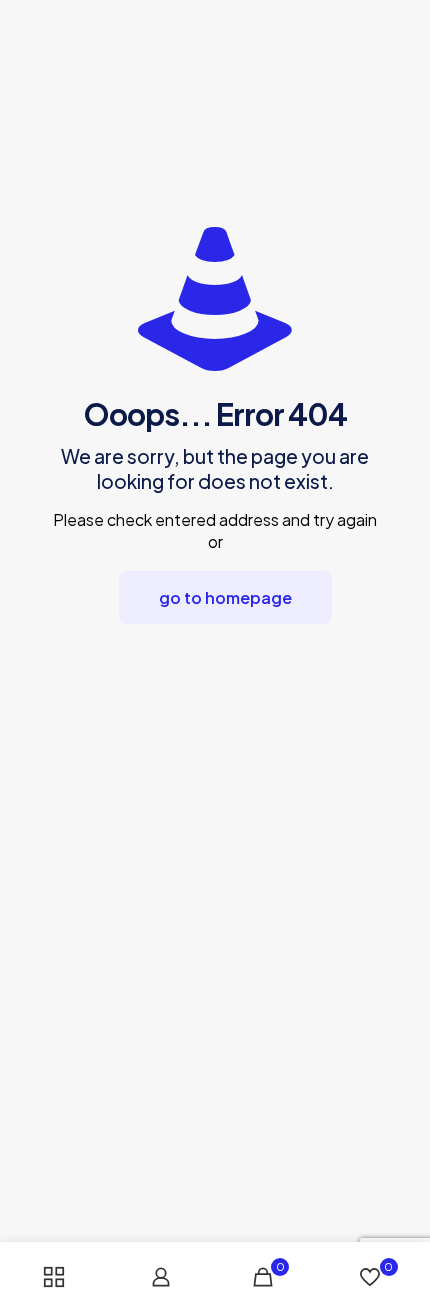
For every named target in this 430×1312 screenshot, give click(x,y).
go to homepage (225, 597)
